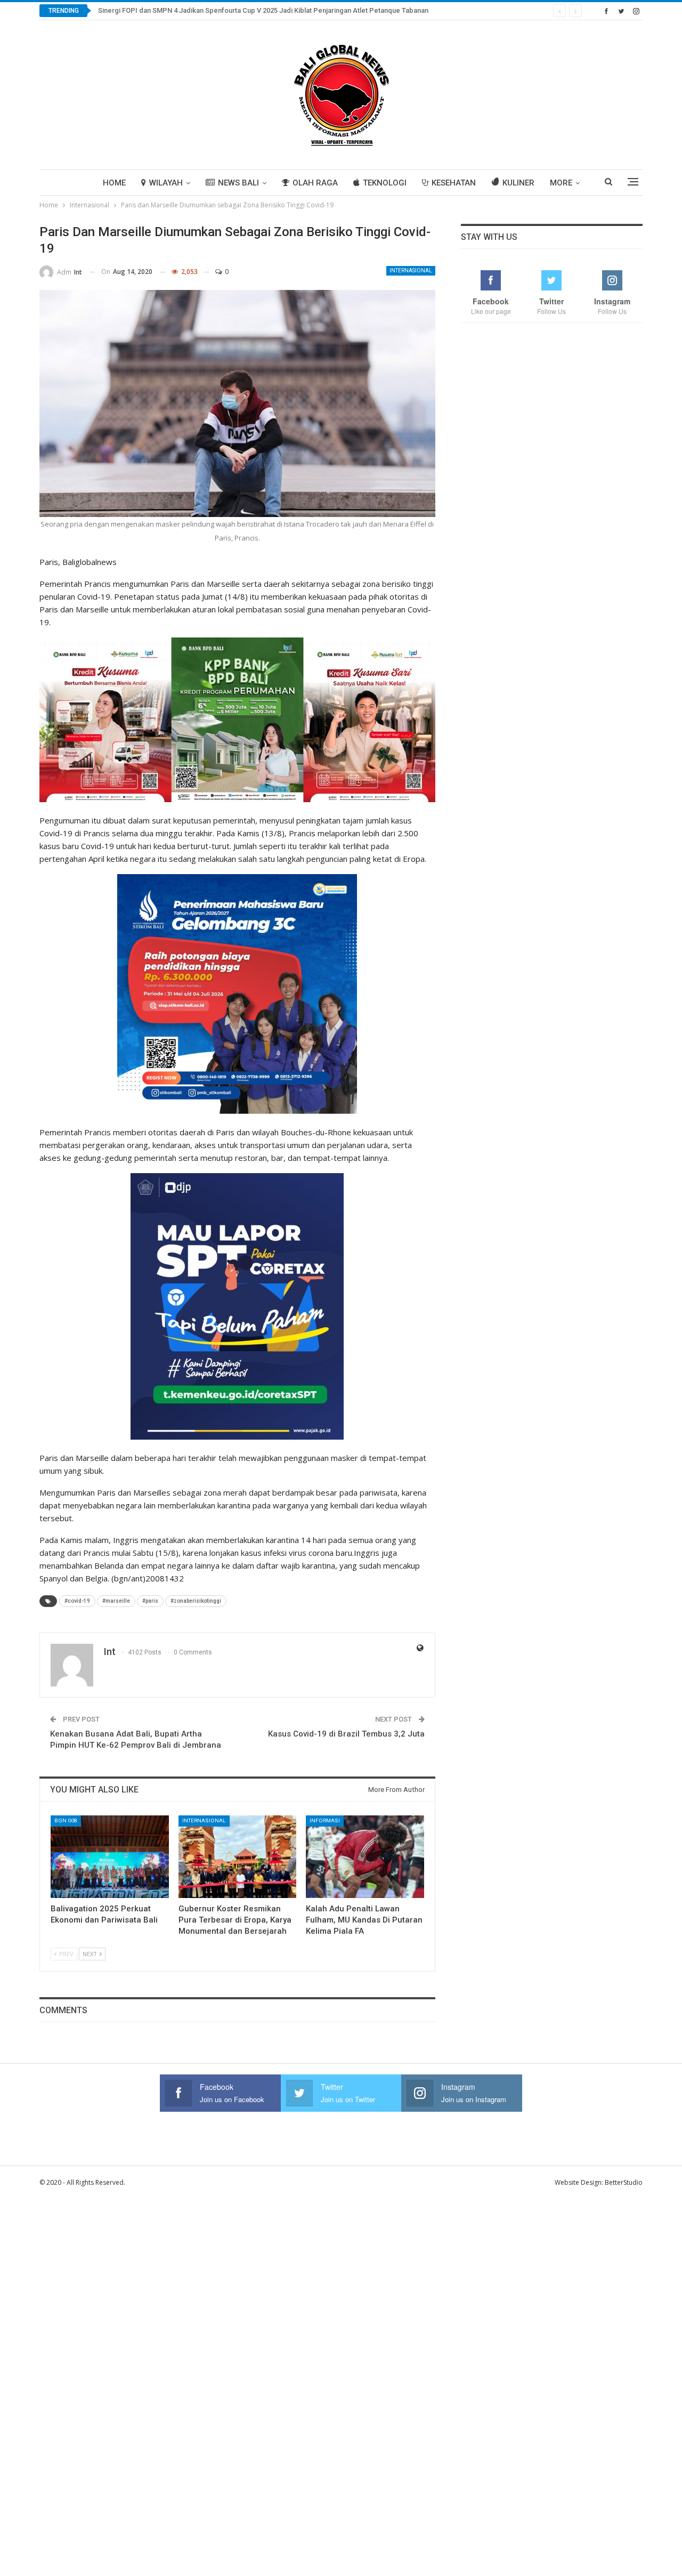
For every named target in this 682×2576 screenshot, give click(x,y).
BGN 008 (66, 1820)
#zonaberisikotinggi (196, 1601)
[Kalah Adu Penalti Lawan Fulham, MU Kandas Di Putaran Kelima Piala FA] (365, 1857)
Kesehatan (454, 183)
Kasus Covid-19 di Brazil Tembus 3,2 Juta (346, 1734)
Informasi (325, 1820)
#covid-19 (77, 1601)
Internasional (411, 270)
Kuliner (518, 183)
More (561, 183)
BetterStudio (624, 2182)
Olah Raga (315, 183)
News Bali (238, 183)
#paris (150, 1601)
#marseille (116, 1601)
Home (114, 183)
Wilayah (166, 183)
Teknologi (385, 183)
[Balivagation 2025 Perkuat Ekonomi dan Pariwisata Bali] (110, 1857)
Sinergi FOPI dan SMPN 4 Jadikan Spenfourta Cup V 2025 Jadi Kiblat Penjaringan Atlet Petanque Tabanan (263, 10)
